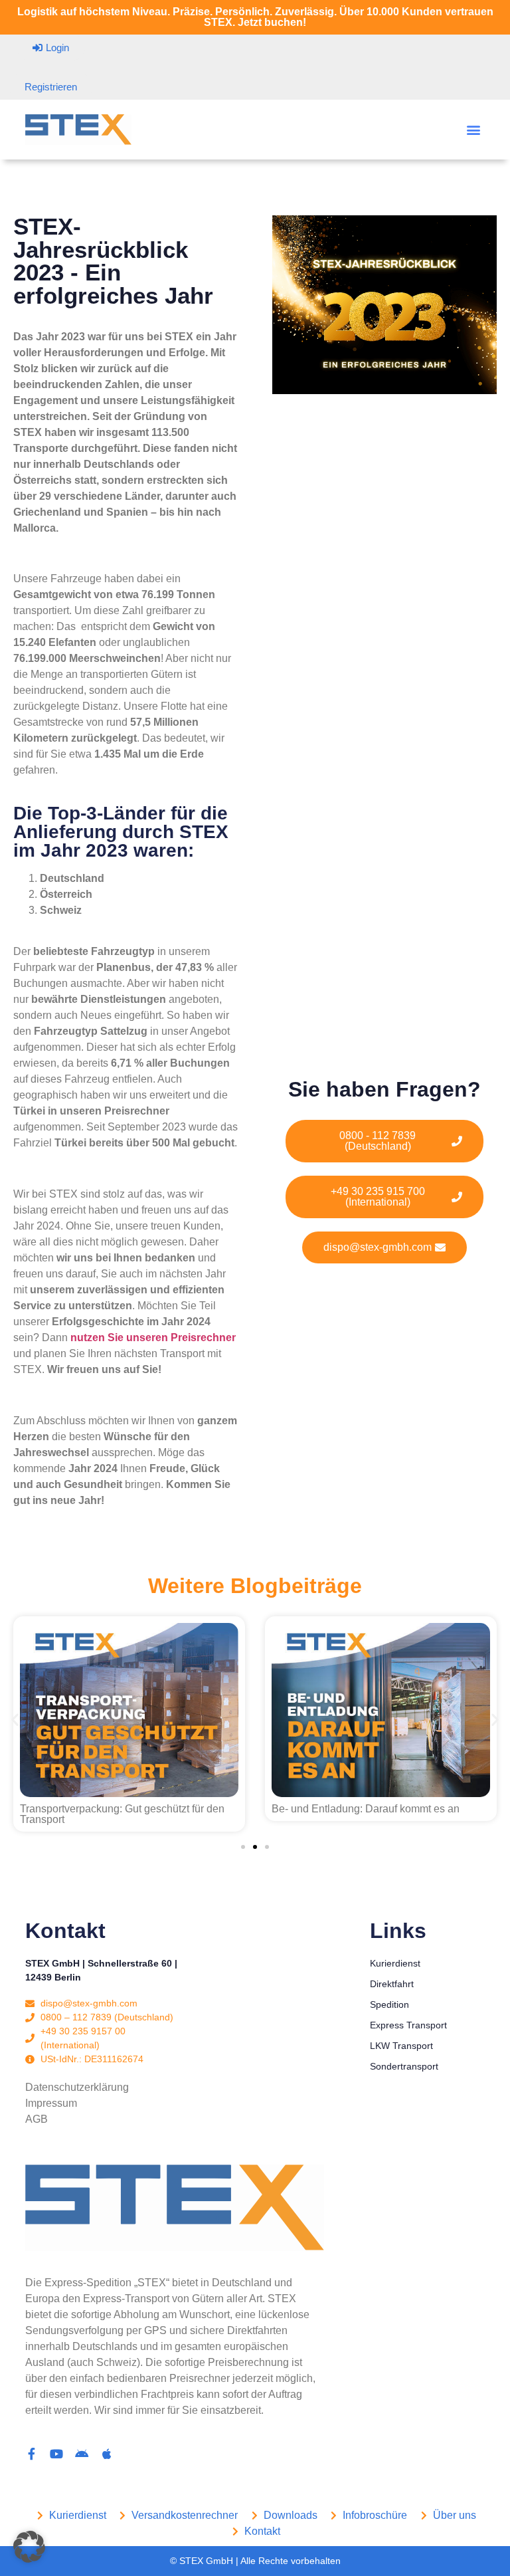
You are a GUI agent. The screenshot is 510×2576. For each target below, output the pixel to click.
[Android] (82, 2454)
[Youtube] (56, 2454)
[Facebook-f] (31, 2454)
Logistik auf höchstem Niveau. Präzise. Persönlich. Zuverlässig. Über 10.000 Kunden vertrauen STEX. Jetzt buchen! (255, 17)
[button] (474, 130)
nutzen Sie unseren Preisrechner (153, 1338)
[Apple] (107, 2454)
